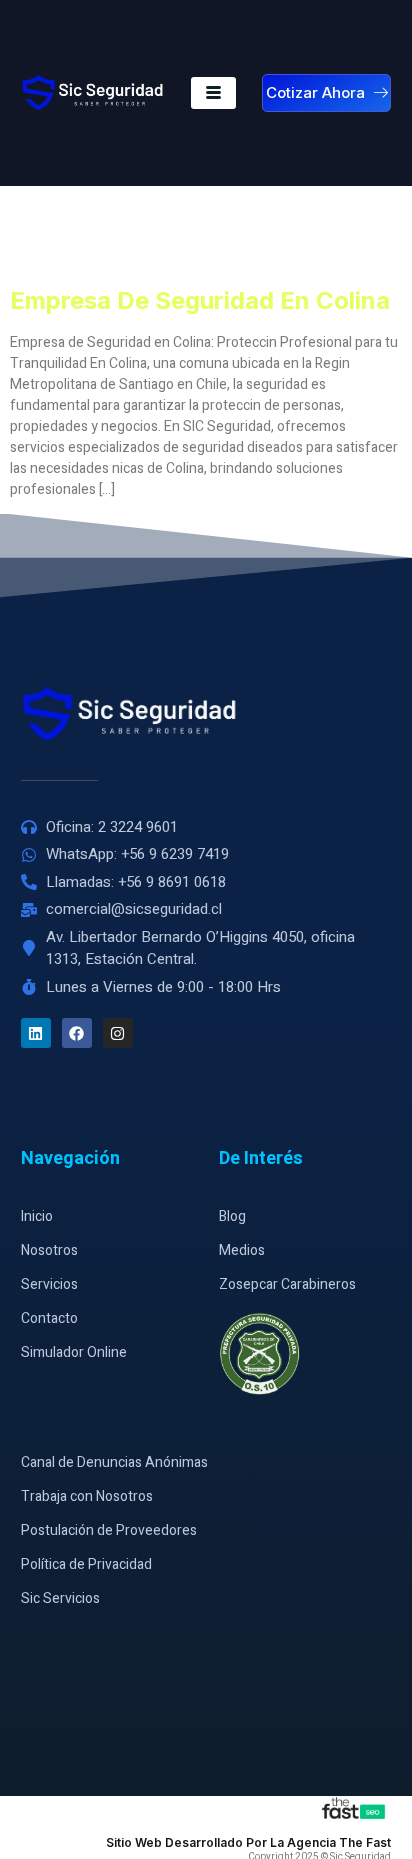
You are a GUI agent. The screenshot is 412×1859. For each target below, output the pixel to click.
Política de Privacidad (86, 1564)
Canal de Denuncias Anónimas (114, 1462)
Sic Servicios (60, 1598)
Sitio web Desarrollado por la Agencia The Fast (248, 1842)
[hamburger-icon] (213, 93)
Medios (242, 1250)
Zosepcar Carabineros (287, 1284)
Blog (232, 1216)
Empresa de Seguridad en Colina (200, 300)
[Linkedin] (36, 1033)
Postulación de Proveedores (109, 1530)
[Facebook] (77, 1033)
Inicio (37, 1216)
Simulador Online (74, 1352)
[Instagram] (118, 1033)
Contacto (49, 1318)
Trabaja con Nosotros (87, 1496)
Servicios (49, 1284)
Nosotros (49, 1250)
